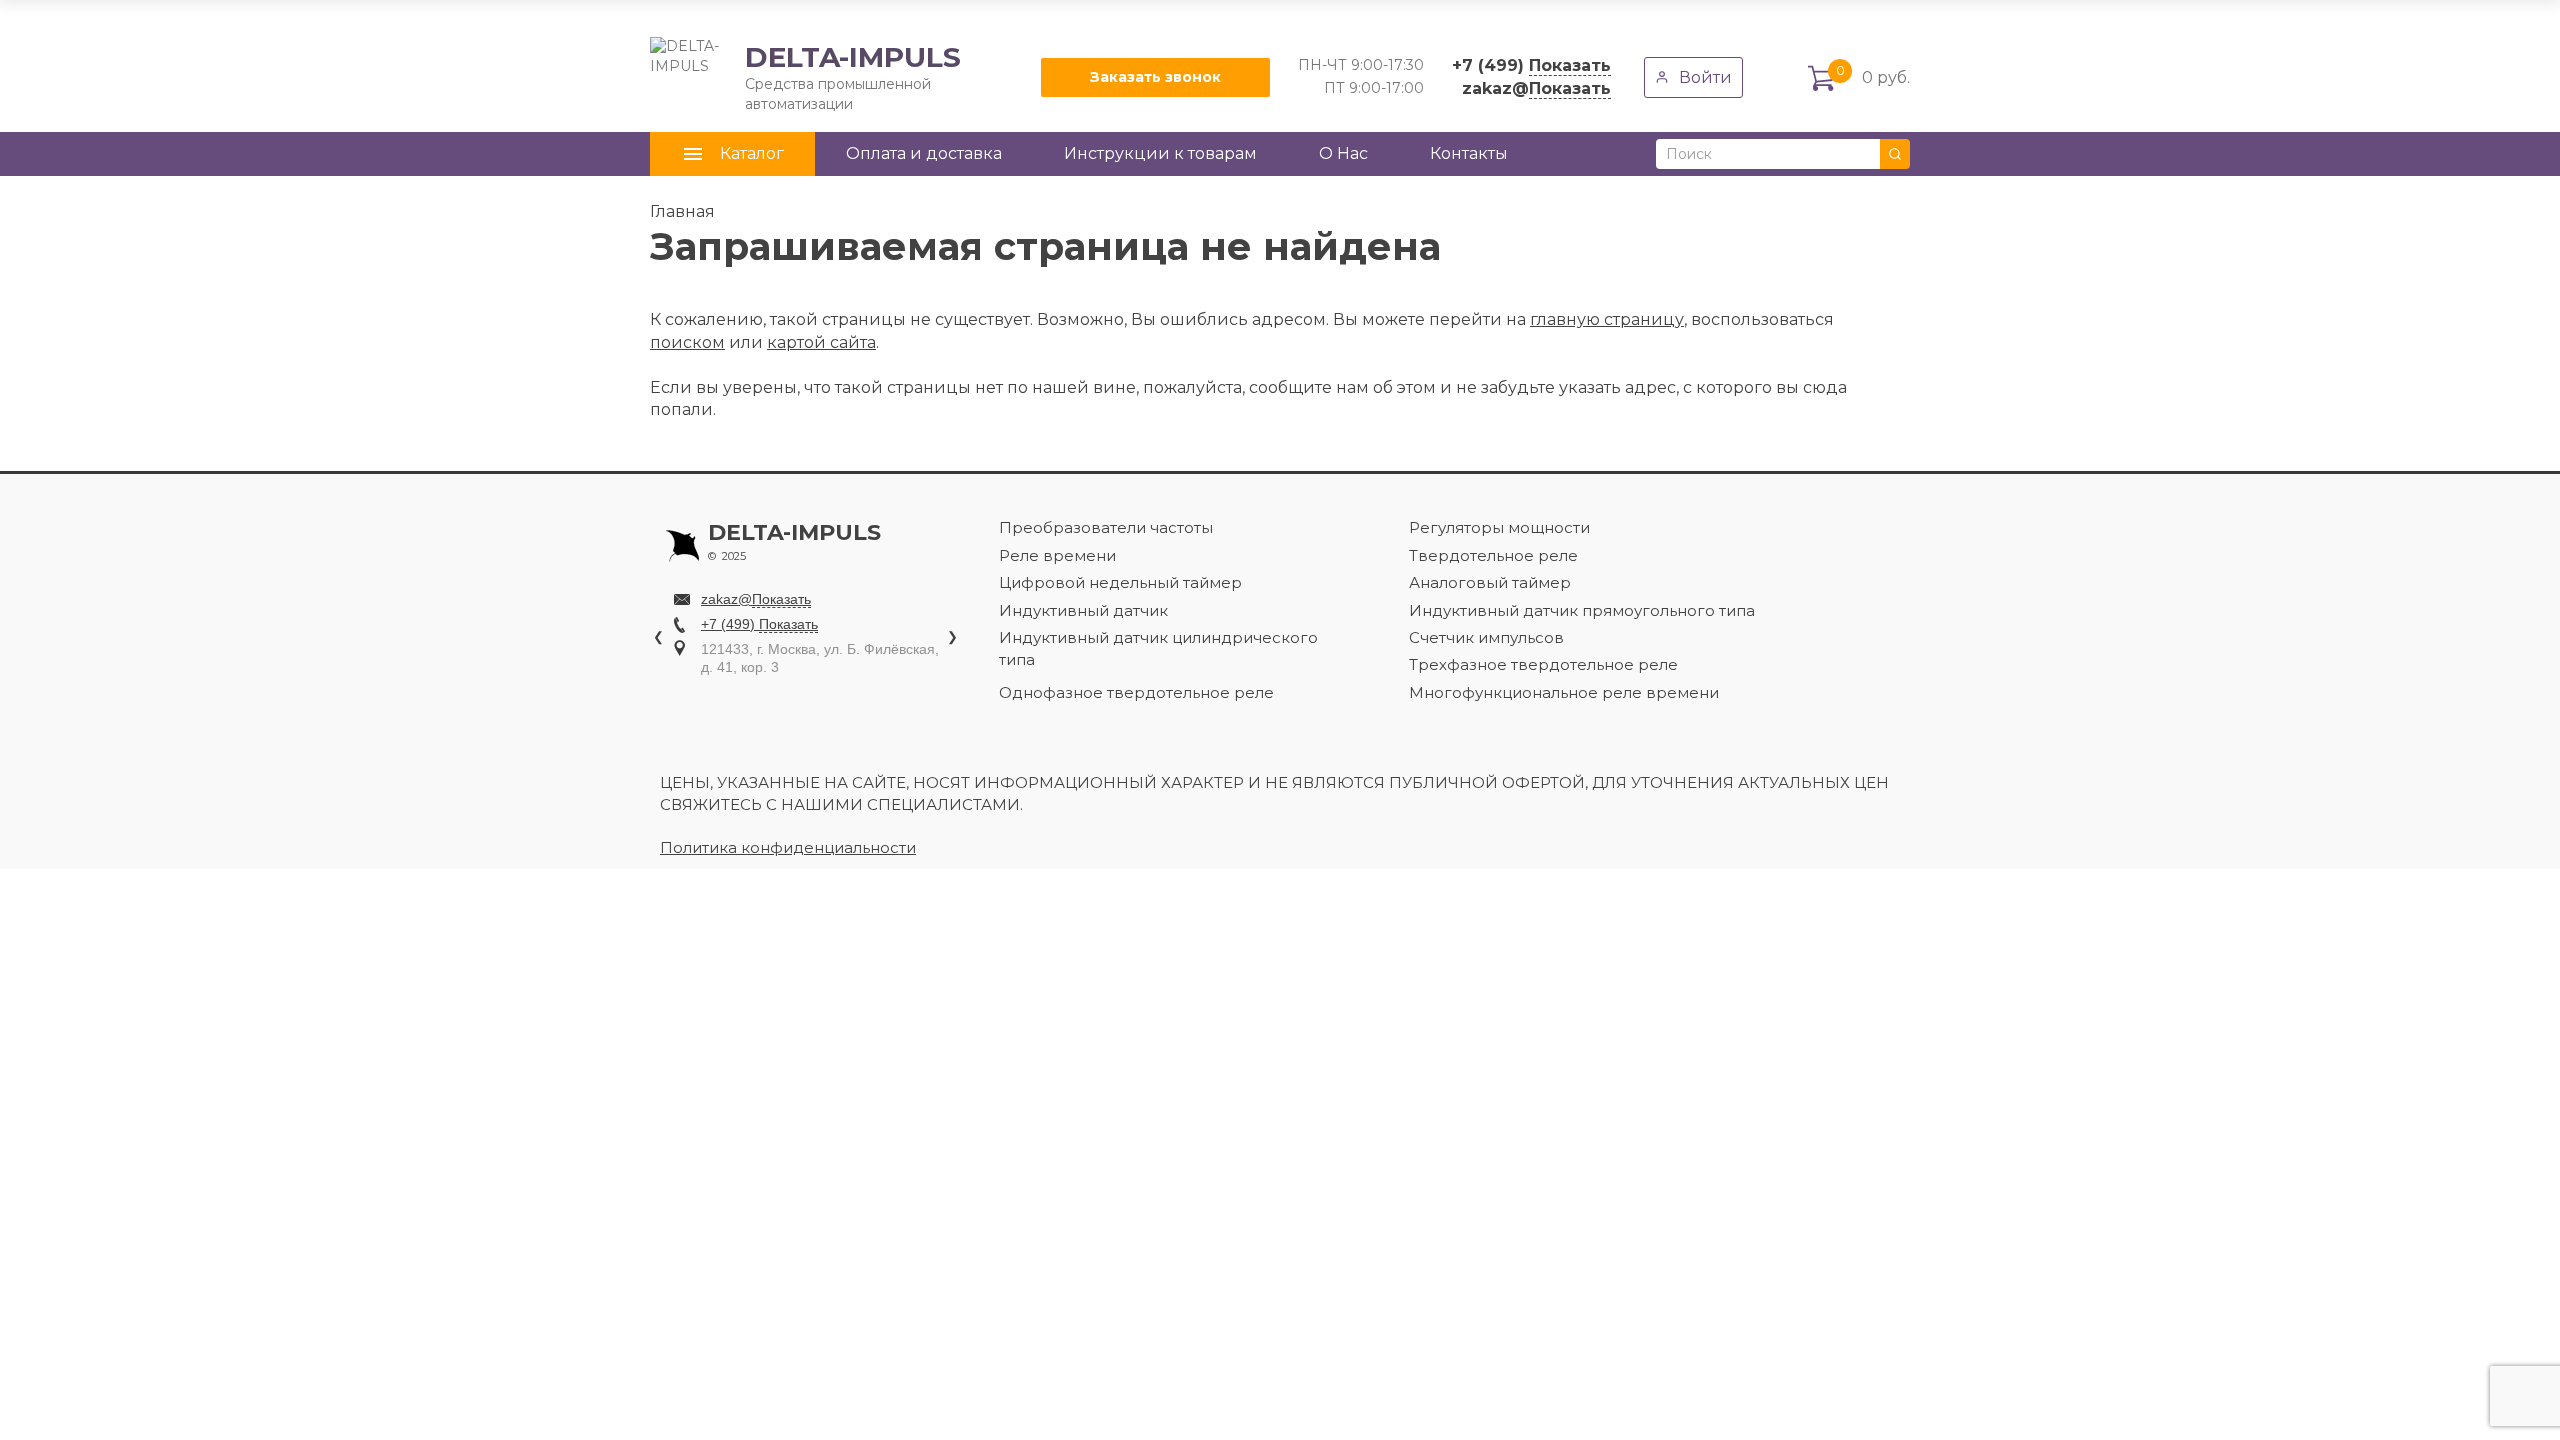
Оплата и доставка (924, 153)
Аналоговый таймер (1490, 582)
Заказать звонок (1155, 77)
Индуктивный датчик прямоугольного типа (1582, 610)
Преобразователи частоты (1106, 527)
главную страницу (1607, 319)
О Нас (1343, 153)
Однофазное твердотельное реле (1136, 692)
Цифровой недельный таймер (1120, 582)
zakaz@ (1536, 88)
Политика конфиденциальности (788, 847)
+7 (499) (1531, 65)
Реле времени (1057, 555)
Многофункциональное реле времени (1564, 692)
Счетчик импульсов (1486, 637)
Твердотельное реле (1493, 555)
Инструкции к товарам (1160, 153)
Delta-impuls (794, 542)
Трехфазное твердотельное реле (1543, 664)
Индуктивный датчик (1083, 610)
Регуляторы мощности (1499, 527)
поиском (687, 342)
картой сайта (821, 342)
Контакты (1469, 153)
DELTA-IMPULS (805, 77)
